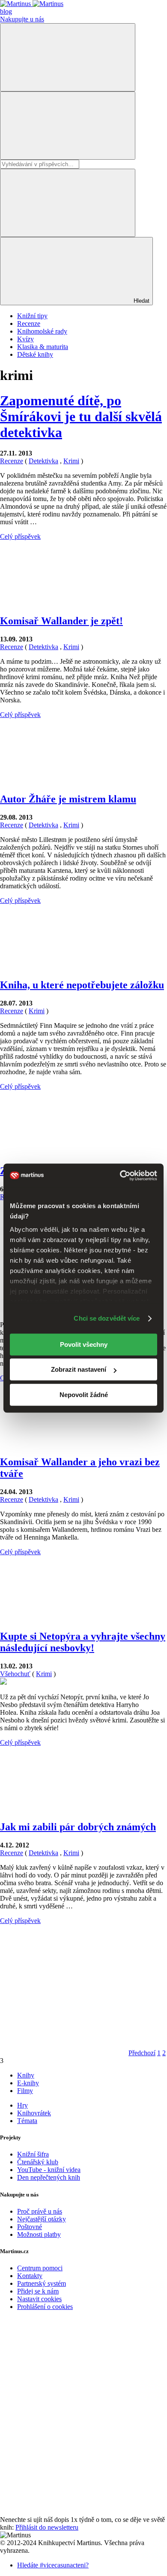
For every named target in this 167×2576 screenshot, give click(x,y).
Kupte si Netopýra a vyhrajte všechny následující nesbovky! (83, 1642)
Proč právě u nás (40, 2211)
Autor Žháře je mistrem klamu (68, 799)
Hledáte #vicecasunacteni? (53, 2565)
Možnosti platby (39, 2234)
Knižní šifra (33, 2154)
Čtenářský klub (38, 2162)
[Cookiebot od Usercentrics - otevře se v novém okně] (120, 1176)
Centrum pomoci (40, 2268)
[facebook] (64, 2380)
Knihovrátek (34, 2113)
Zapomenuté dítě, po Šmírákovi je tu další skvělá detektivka (81, 416)
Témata (27, 2121)
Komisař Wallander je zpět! (61, 621)
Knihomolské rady (42, 331)
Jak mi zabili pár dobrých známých (78, 1827)
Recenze (29, 324)
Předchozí (142, 2053)
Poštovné (30, 2227)
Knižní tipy (32, 316)
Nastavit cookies (39, 2299)
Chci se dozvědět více (107, 1318)
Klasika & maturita (43, 347)
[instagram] (64, 2512)
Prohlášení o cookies (45, 2307)
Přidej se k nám (38, 2291)
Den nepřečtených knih (49, 2177)
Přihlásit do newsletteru (47, 2527)
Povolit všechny (84, 1344)
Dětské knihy (35, 354)
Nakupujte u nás (22, 19)
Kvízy (25, 339)
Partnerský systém (42, 2283)
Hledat (141, 301)
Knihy (26, 2075)
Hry (22, 2105)
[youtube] (64, 2446)
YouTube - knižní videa (49, 2170)
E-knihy (28, 2083)
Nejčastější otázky (42, 2219)
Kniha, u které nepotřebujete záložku (82, 985)
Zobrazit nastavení (79, 1369)
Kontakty (30, 2276)
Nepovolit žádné (84, 1395)
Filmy (25, 2091)
